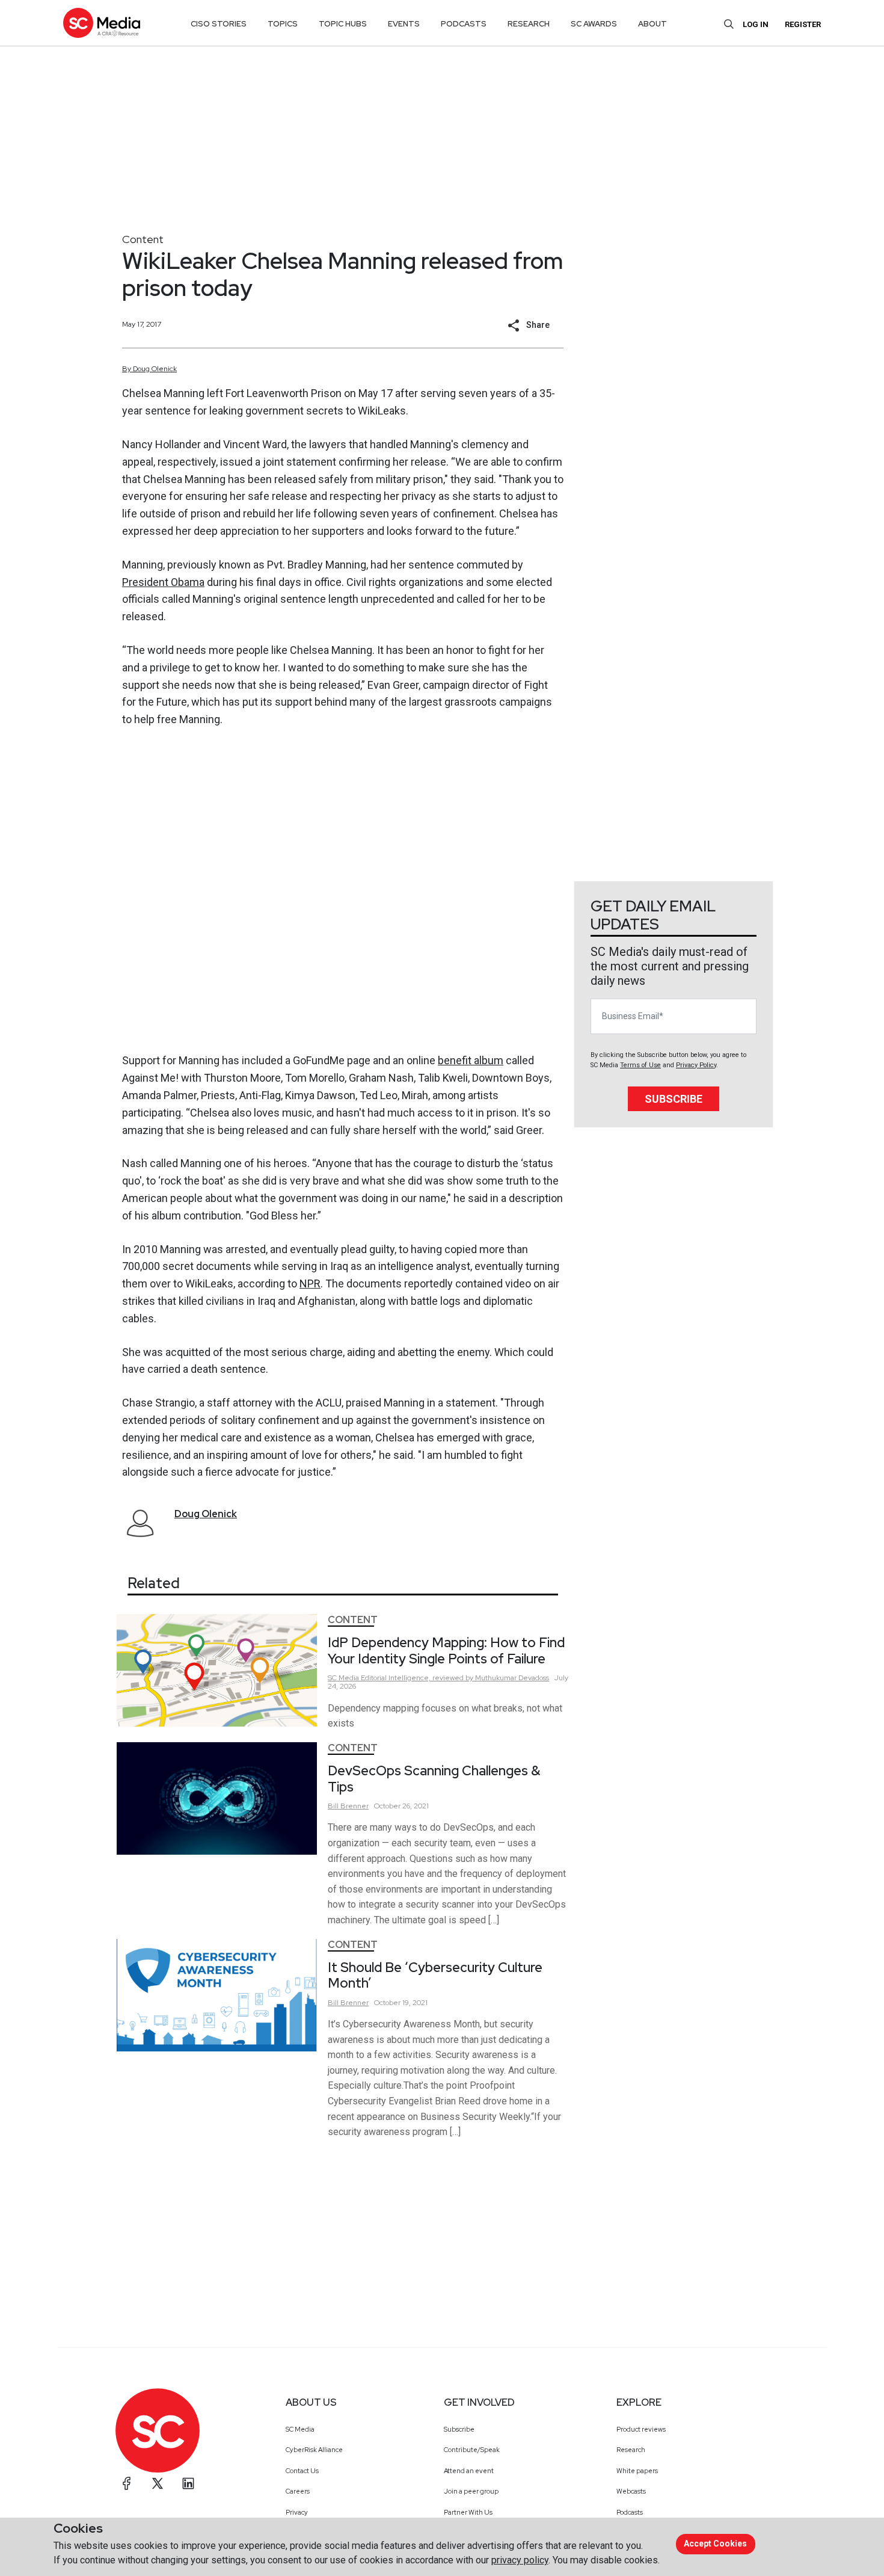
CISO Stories (219, 24)
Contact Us (302, 2471)
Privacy (297, 2512)
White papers (637, 2471)
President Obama (163, 582)
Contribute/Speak (472, 2450)
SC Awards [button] (594, 24)
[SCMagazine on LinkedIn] (188, 2483)
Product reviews (641, 2429)
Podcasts (630, 2512)
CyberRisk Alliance (314, 2450)
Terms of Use (640, 1065)
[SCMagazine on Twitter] (158, 2483)
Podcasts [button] (464, 24)
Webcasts (631, 2491)
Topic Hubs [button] (343, 24)
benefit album (471, 1060)
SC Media (300, 2429)
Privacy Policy (696, 1065)
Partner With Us (468, 2512)
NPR (310, 1283)
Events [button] (404, 24)
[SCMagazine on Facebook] (127, 2483)
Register (803, 24)
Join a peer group (471, 2491)
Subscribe (674, 1099)
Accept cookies (715, 2544)
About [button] (652, 24)
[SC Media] (102, 23)
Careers (298, 2491)
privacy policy (520, 2560)
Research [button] (529, 24)
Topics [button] (283, 24)
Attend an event (469, 2471)
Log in (756, 24)
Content (143, 239)
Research (631, 2450)
